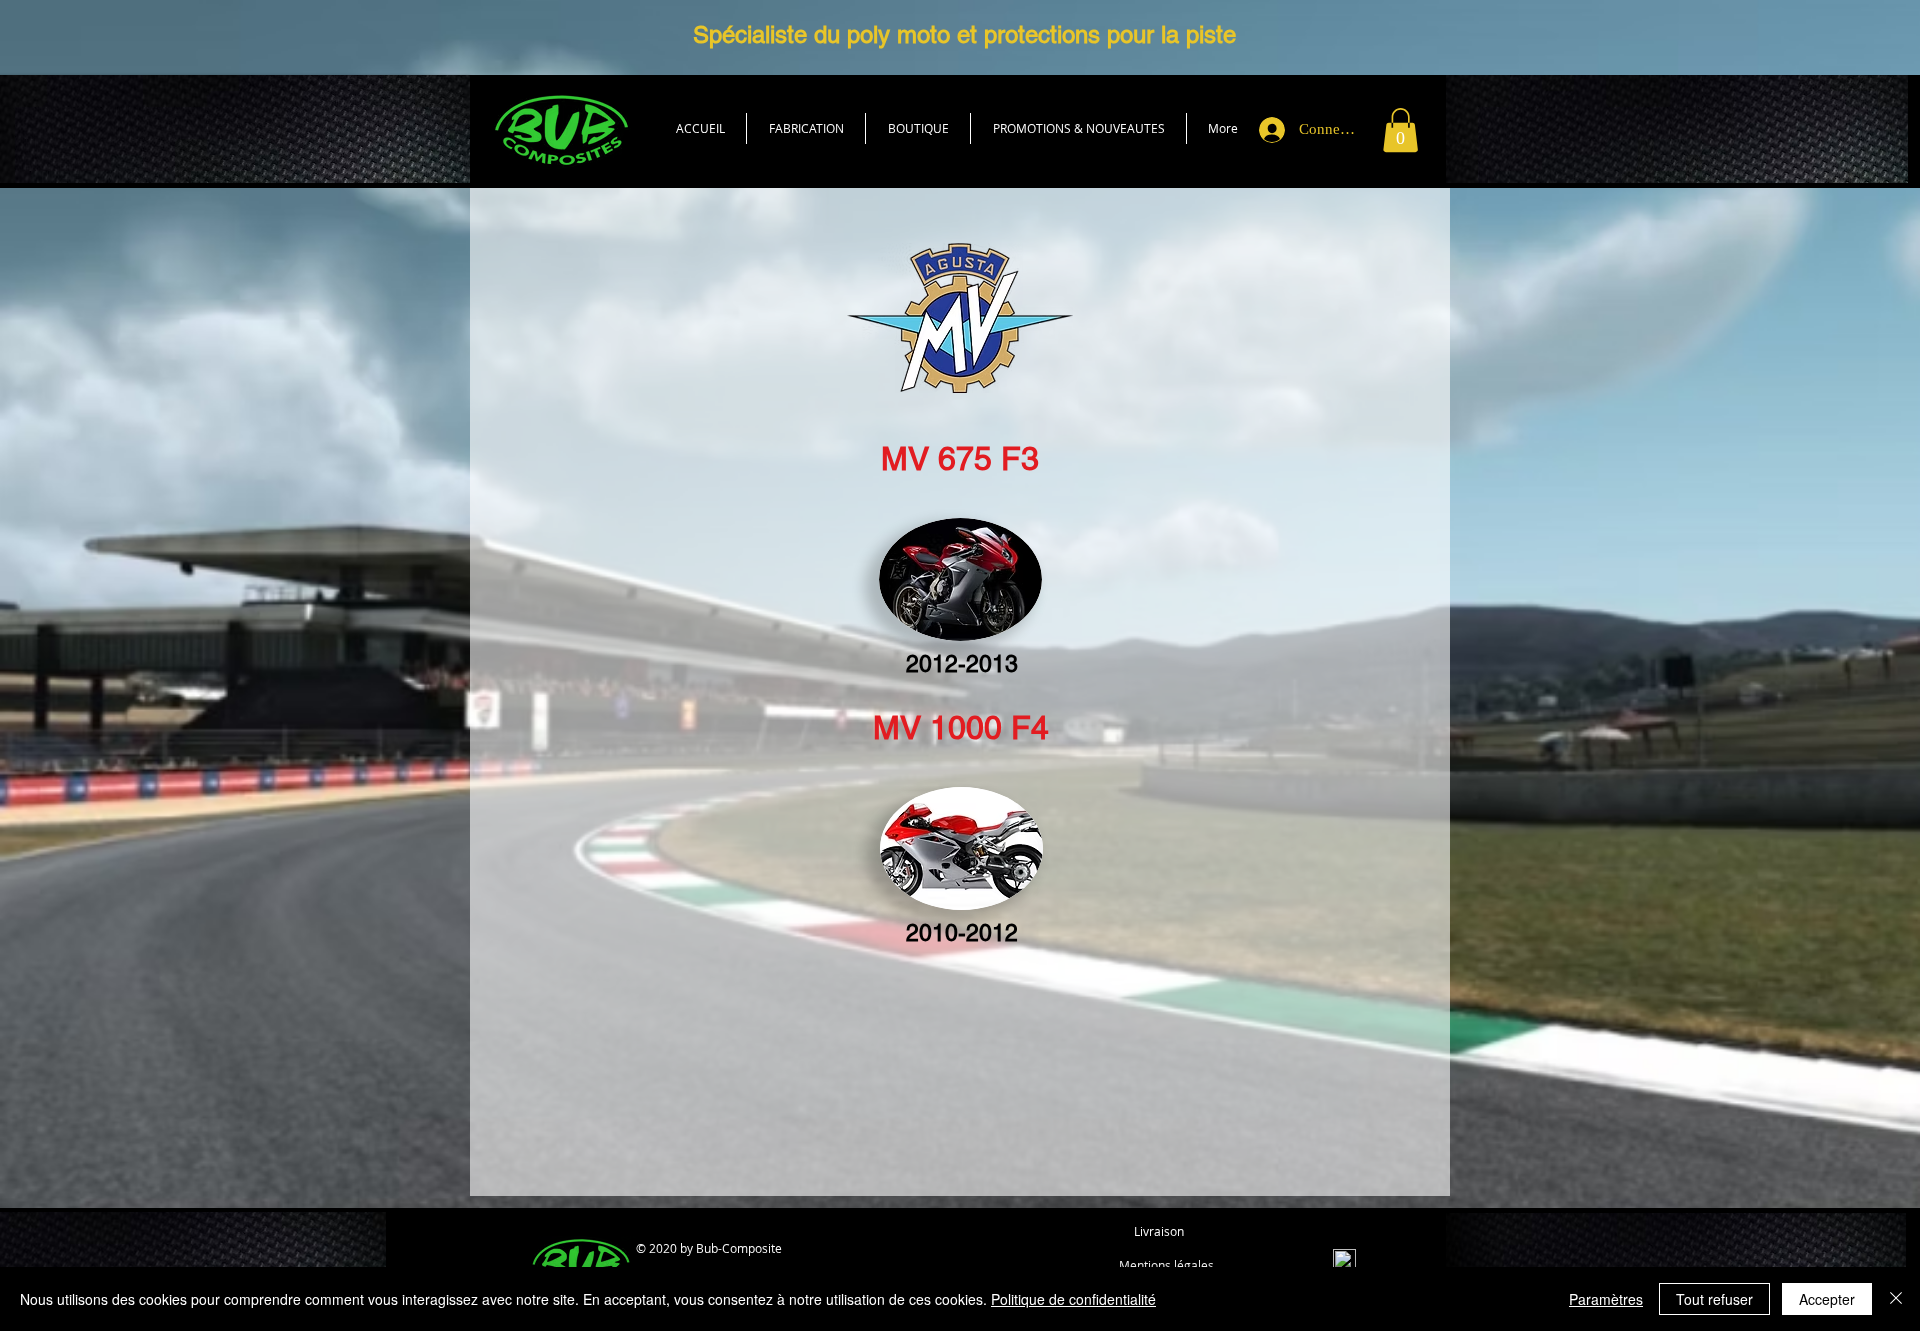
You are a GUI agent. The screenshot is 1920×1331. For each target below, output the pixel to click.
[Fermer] (1896, 1299)
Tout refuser (1714, 1299)
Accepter (1827, 1299)
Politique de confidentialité (1073, 1299)
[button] (918, 128)
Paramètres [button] (1606, 1299)
